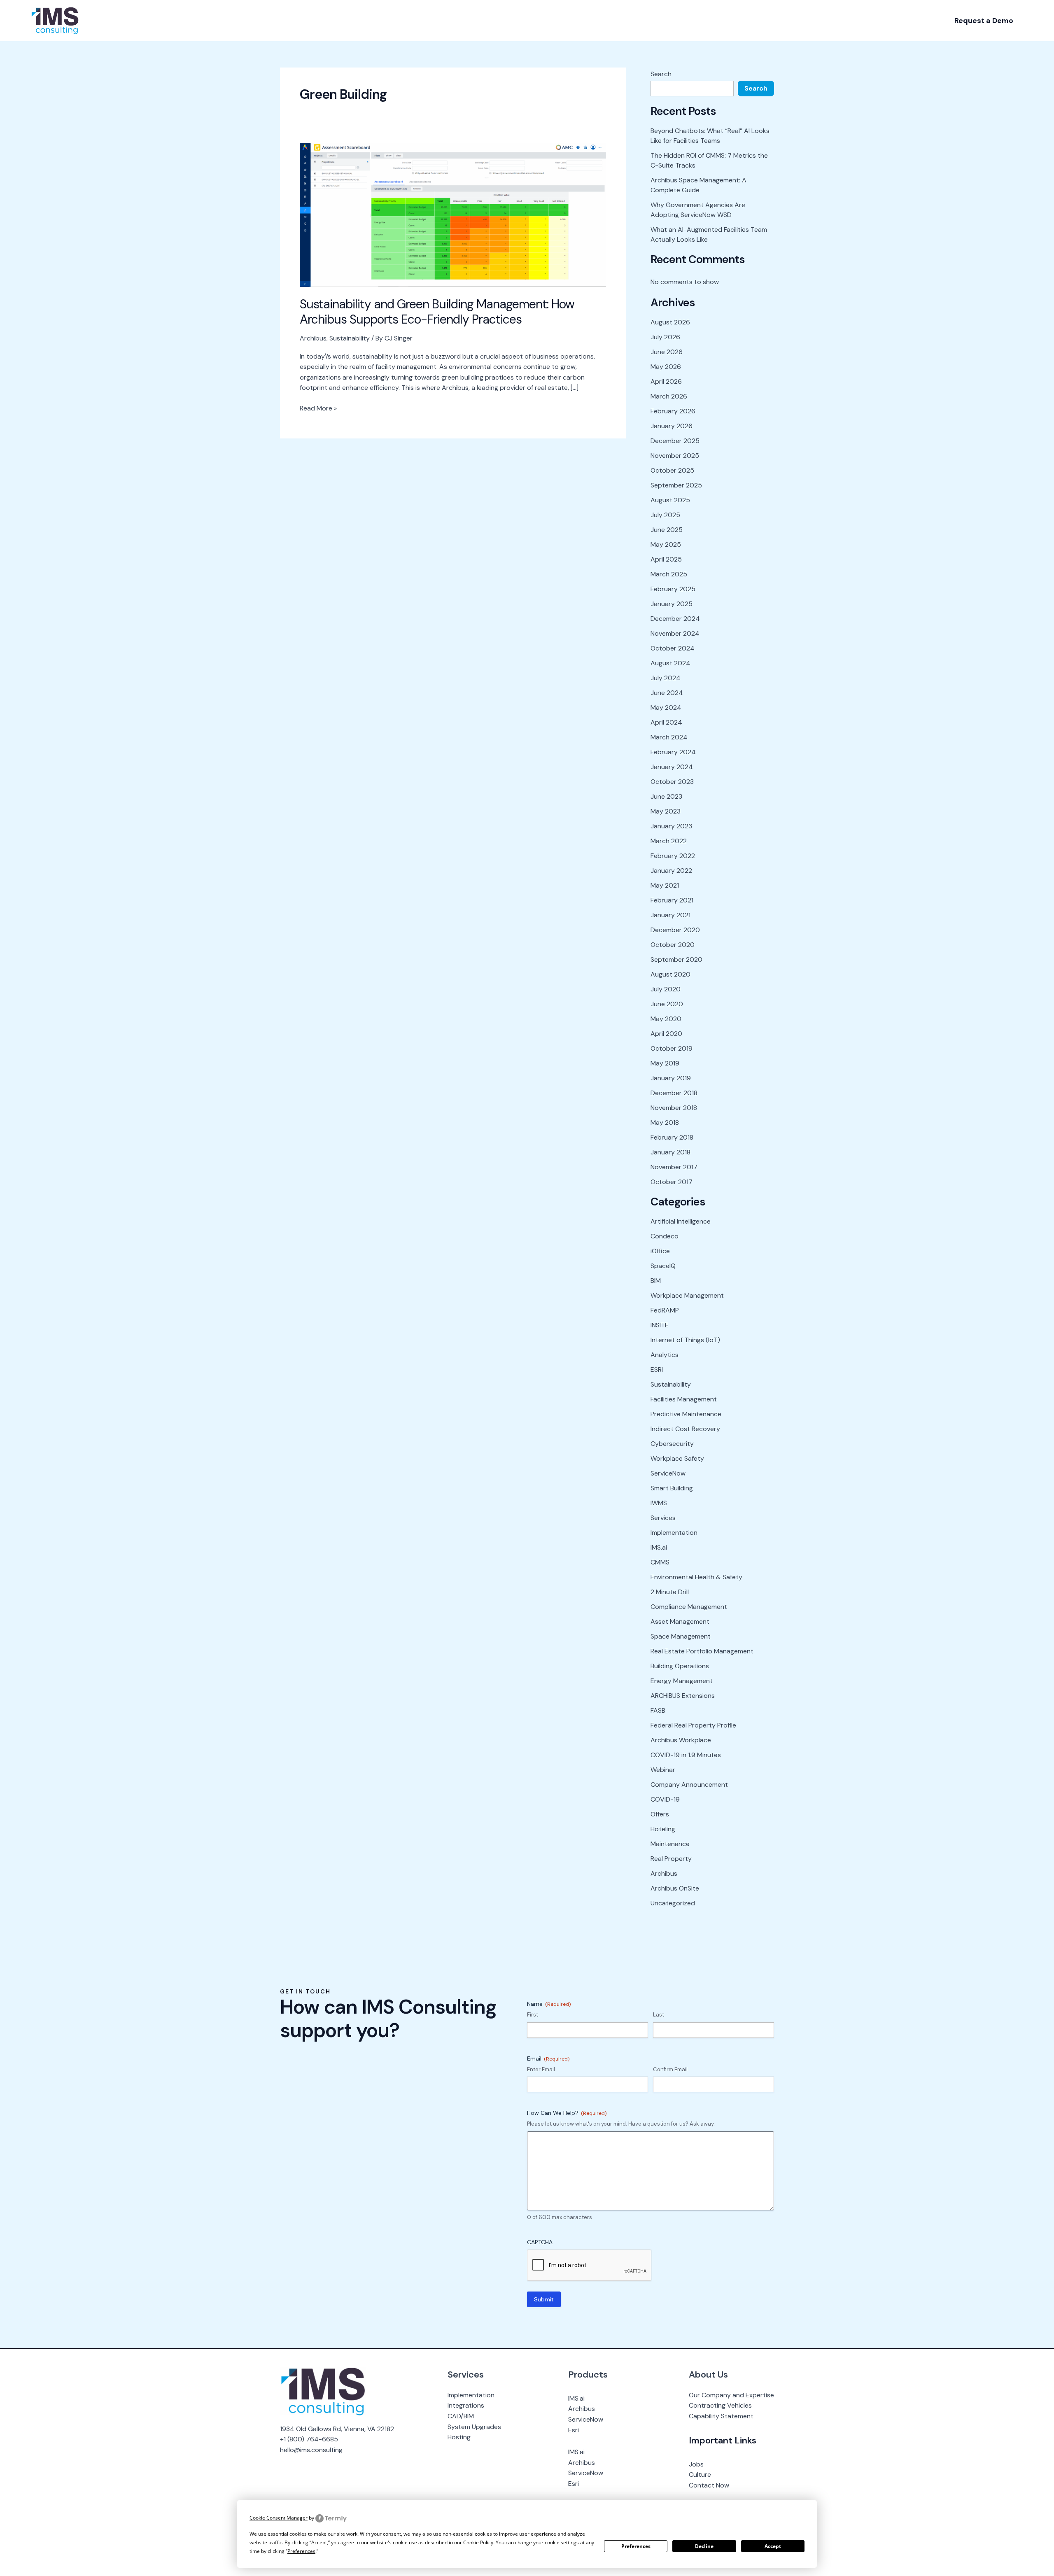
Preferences (636, 2546)
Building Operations (680, 1666)
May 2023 (666, 811)
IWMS (659, 1503)
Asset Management (680, 1621)
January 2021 (670, 915)
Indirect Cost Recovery (685, 1429)
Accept (773, 2546)
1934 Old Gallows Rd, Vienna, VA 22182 (337, 2429)
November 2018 (674, 1108)
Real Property (671, 1859)
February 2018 (672, 1137)
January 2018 (670, 1152)
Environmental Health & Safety (696, 1577)
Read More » (318, 408)
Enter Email (541, 2069)
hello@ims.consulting (311, 2450)
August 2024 (670, 663)
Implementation (674, 1533)
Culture (700, 2475)
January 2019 (671, 1078)
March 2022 (669, 841)
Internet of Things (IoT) (685, 1340)
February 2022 (673, 856)
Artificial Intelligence (681, 1221)
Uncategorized (673, 1903)
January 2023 (671, 826)
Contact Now (709, 2485)
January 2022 (671, 871)
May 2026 (666, 367)
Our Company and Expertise (731, 2395)
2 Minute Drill (670, 1592)
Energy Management (682, 1681)
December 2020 (675, 930)
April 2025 (666, 559)
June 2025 (667, 530)
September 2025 (676, 485)
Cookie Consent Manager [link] (279, 2518)
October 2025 (672, 470)
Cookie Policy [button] (478, 2542)
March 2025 (669, 574)
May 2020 (666, 1019)
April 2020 (666, 1034)
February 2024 (673, 752)
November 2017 (674, 1167)
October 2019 (672, 1048)
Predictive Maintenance (686, 1414)
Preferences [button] (301, 2551)
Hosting (459, 2437)
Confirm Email (670, 2069)
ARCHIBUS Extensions (683, 1696)
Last (659, 2015)
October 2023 (672, 782)
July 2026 (665, 337)
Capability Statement (721, 2416)
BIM (656, 1281)
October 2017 (672, 1182)
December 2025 (675, 441)
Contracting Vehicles (720, 2405)
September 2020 (676, 959)
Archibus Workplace (681, 1740)
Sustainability (350, 338)
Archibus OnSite (675, 1888)
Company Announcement (689, 1785)
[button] (984, 21)
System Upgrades (474, 2427)
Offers (660, 1814)
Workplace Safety (677, 1458)
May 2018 (665, 1122)
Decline (704, 2546)
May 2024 (666, 708)
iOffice (660, 1251)
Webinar (663, 1770)
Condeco (665, 1236)
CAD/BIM (461, 2416)
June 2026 (667, 352)
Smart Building (672, 1488)
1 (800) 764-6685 (311, 2439)
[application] (128, 21)
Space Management (681, 1636)
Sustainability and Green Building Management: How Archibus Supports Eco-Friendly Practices (437, 312)
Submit (544, 2299)
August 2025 (670, 500)
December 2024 (675, 619)
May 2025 (666, 544)
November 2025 (675, 456)
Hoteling (663, 1829)
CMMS (660, 1562)
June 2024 (667, 693)
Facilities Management (684, 1399)
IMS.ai (659, 1547)
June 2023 (666, 796)
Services (663, 1518)
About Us (708, 2374)
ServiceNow (668, 1473)
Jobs (696, 2464)
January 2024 (672, 767)
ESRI (657, 1370)
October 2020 (673, 945)
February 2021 (672, 900)
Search (661, 74)
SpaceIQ (663, 1266)
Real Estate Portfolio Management (702, 1651)
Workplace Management (687, 1295)
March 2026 (669, 396)
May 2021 (665, 885)
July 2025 (665, 515)
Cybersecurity (672, 1444)
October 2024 (673, 648)
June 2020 (667, 1004)
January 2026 (672, 426)
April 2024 (666, 722)
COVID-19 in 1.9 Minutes (686, 1755)
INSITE (660, 1325)
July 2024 (666, 678)
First (533, 2015)
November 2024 (675, 633)
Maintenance (670, 1844)
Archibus (313, 338)
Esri (574, 2430)
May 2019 (665, 1063)
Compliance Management (689, 1607)
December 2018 (674, 1093)
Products (588, 2374)
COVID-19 (665, 1799)
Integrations (466, 2405)
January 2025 (672, 604)
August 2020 (670, 974)
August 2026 (670, 322)
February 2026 (673, 411)
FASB (658, 1710)
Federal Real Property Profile (693, 1725)
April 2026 (666, 381)
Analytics (665, 1355)
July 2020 (666, 989)
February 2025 (673, 589)
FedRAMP (665, 1310)
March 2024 (669, 737)
